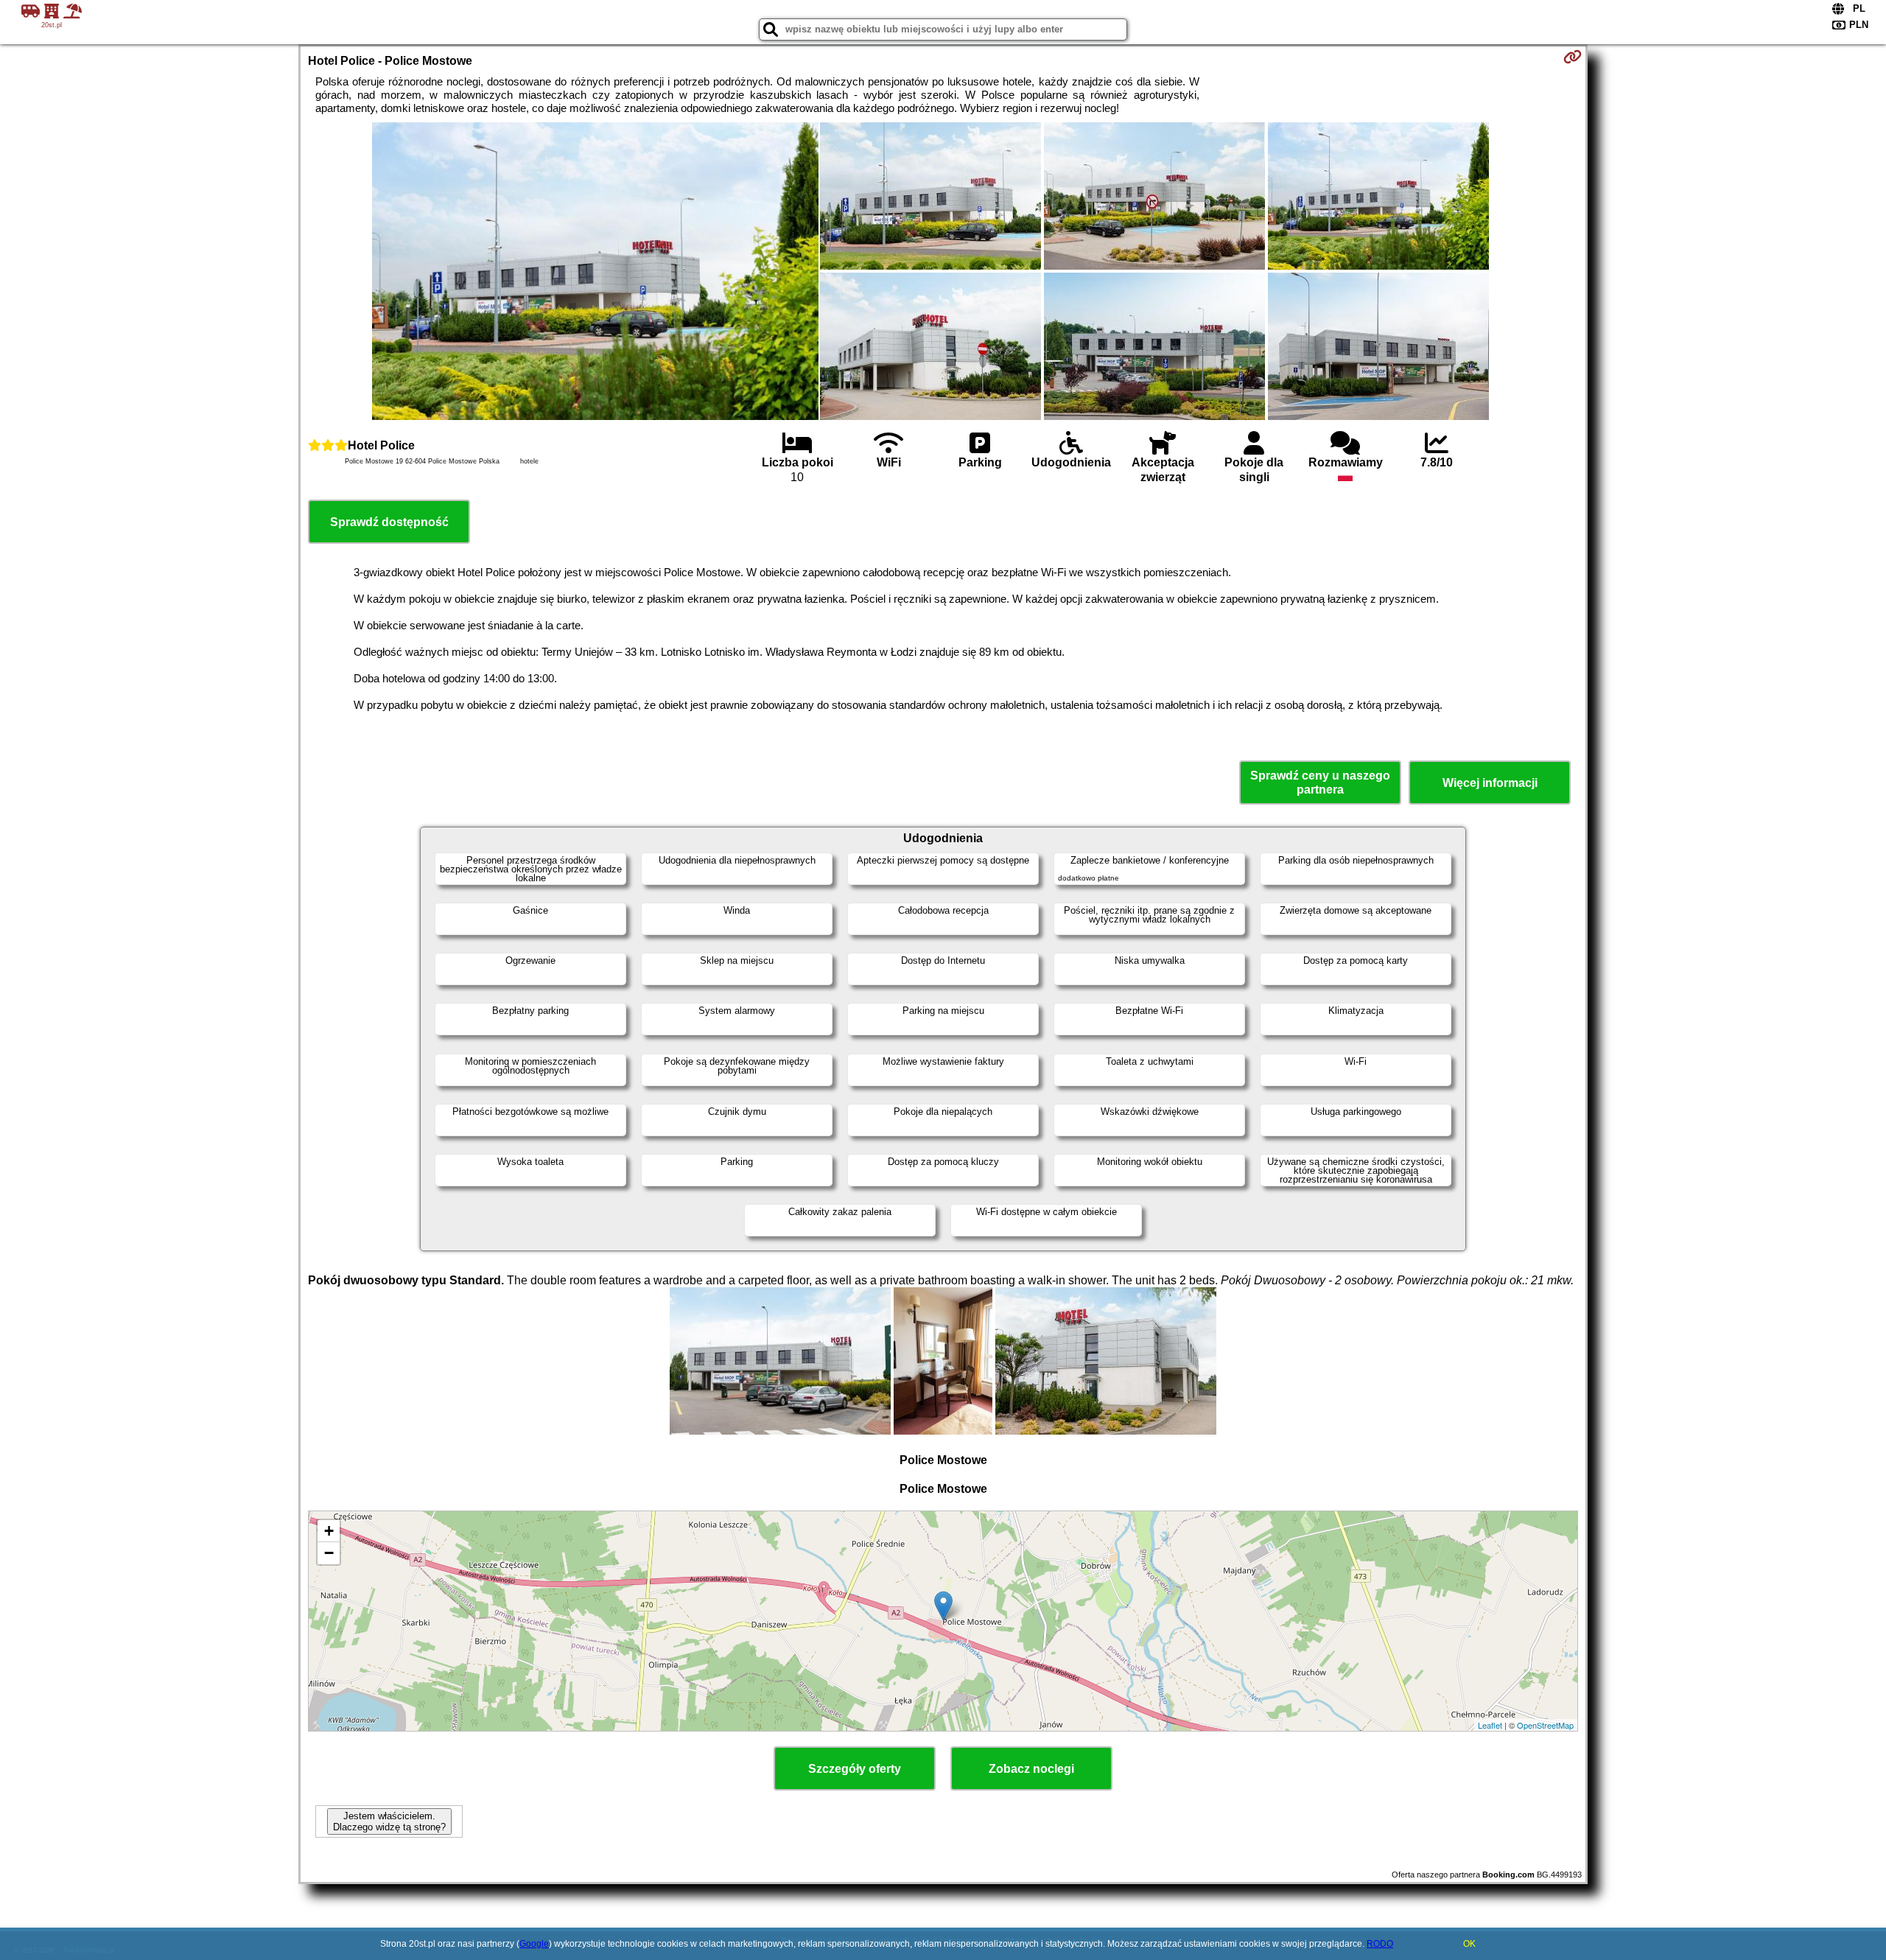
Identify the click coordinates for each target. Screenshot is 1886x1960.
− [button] (329, 1553)
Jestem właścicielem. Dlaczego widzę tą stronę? (389, 1821)
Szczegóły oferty (855, 1769)
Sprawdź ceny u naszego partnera (1320, 783)
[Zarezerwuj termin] (1573, 57)
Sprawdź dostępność (389, 522)
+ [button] (329, 1531)
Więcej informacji (1490, 783)
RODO (1380, 1944)
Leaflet (1490, 1725)
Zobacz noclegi (1031, 1769)
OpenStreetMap (1545, 1725)
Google (534, 1944)
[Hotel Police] (595, 273)
